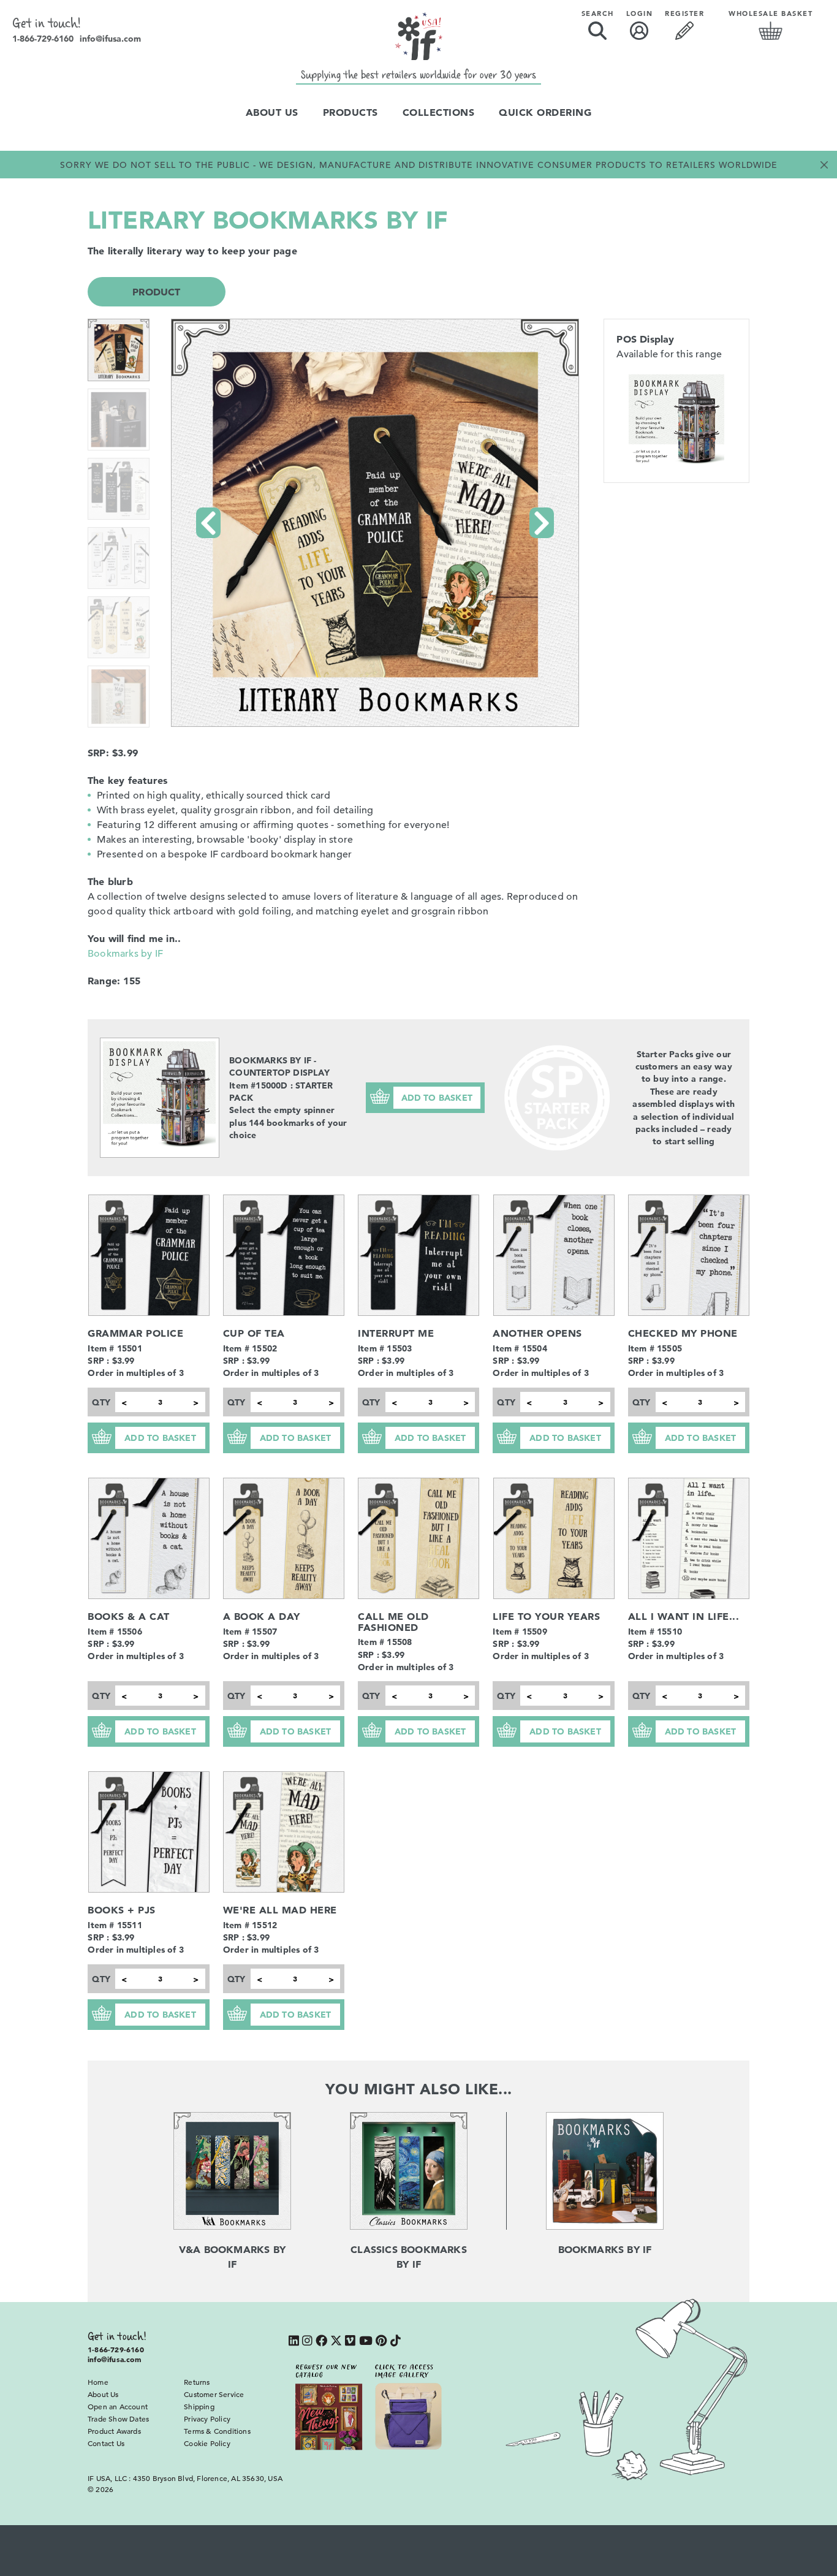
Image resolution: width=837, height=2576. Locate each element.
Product (156, 292)
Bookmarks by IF (125, 954)
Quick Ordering (545, 112)
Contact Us (106, 2443)
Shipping (199, 2406)
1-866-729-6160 (43, 39)
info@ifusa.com (110, 39)
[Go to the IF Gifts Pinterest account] (381, 2342)
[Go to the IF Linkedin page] (294, 2342)
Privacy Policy (207, 2418)
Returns (197, 2382)
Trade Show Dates (118, 2418)
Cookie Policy (207, 2443)
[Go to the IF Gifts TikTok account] (396, 2342)
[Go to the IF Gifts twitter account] (336, 2342)
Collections (439, 112)
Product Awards (114, 2431)
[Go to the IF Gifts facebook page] (321, 2342)
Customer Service (214, 2394)
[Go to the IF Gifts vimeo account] (350, 2342)
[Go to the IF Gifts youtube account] (366, 2342)
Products (350, 112)
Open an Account (118, 2406)
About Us (272, 112)
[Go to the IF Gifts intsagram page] (307, 2342)
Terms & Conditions (217, 2431)
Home (98, 2382)
